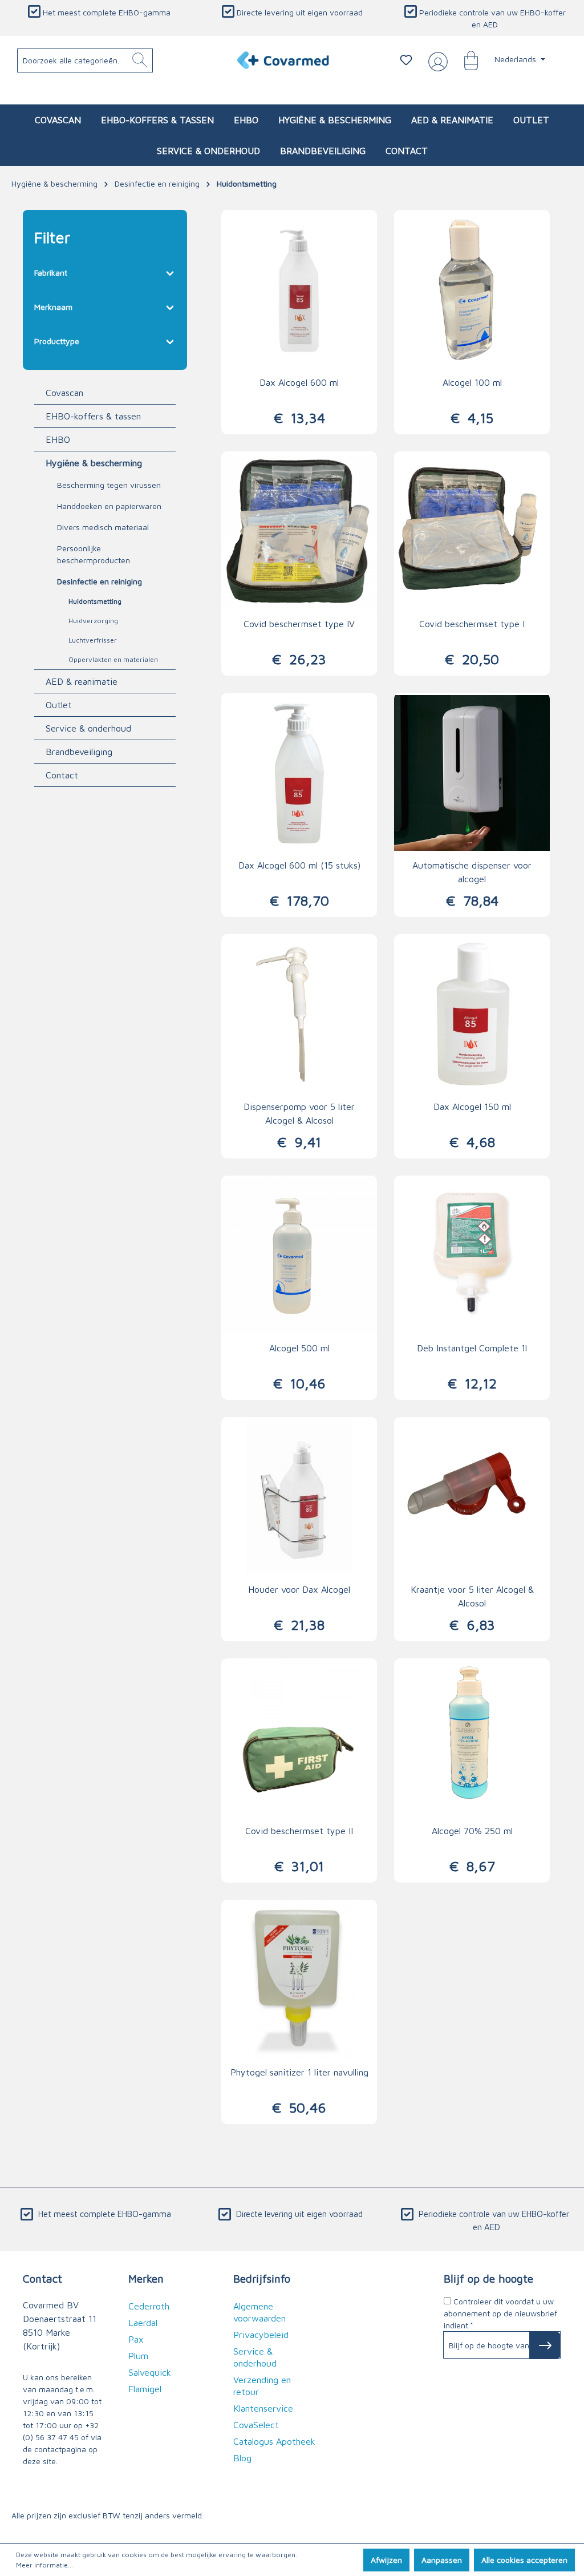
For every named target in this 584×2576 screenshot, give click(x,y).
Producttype (57, 341)
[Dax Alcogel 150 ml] (472, 1014)
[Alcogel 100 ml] (472, 290)
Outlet (59, 705)
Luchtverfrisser (93, 640)
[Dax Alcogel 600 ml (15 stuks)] (299, 773)
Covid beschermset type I (472, 624)
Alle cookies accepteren (524, 2560)
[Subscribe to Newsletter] (545, 2345)
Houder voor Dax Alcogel (299, 1589)
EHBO (58, 439)
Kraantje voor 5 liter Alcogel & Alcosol (472, 1596)
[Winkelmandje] (465, 60)
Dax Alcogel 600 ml (299, 382)
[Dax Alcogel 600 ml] (299, 290)
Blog (242, 2458)
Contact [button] (42, 2278)
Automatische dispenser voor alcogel (472, 872)
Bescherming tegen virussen (109, 485)
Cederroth (149, 2306)
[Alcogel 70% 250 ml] (472, 1738)
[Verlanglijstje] (406, 60)
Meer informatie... (44, 2565)
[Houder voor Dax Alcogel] (299, 1497)
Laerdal (143, 2323)
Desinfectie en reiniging (100, 581)
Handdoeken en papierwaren (109, 506)
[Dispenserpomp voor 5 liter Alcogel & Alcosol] (299, 1014)
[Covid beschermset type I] (472, 531)
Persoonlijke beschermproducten (94, 554)
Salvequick (150, 2372)
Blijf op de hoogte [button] (488, 2278)
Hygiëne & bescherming (94, 463)
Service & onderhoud (88, 728)
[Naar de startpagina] (283, 60)
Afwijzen (386, 2560)
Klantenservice (263, 2408)
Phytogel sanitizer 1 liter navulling (299, 2072)
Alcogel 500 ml (299, 1348)
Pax (136, 2339)
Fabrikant (51, 272)
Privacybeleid (261, 2335)
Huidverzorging (93, 621)
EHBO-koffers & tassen (93, 416)
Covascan (64, 393)
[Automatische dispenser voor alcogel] (472, 773)
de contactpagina (54, 2449)
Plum (138, 2356)
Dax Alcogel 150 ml (472, 1107)
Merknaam (53, 307)
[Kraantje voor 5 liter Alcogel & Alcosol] (472, 1497)
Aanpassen (442, 2560)
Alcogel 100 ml (472, 382)
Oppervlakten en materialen (113, 659)
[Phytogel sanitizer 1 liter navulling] (299, 1980)
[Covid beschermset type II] (299, 1738)
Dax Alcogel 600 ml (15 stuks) (299, 865)
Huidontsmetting (95, 601)
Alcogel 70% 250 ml (472, 1831)
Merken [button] (146, 2278)
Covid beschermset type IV (299, 624)
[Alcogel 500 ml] (299, 1255)
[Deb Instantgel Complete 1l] (472, 1255)
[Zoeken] (140, 60)
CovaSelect (256, 2425)
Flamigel (145, 2389)
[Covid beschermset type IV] (299, 531)
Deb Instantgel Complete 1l (472, 1348)
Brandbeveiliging (79, 752)
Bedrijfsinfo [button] (262, 2278)
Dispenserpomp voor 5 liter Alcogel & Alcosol (299, 1113)
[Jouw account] (436, 60)
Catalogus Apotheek (274, 2441)
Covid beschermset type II (299, 1831)
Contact (62, 775)
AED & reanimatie (82, 681)
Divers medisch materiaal (103, 527)
